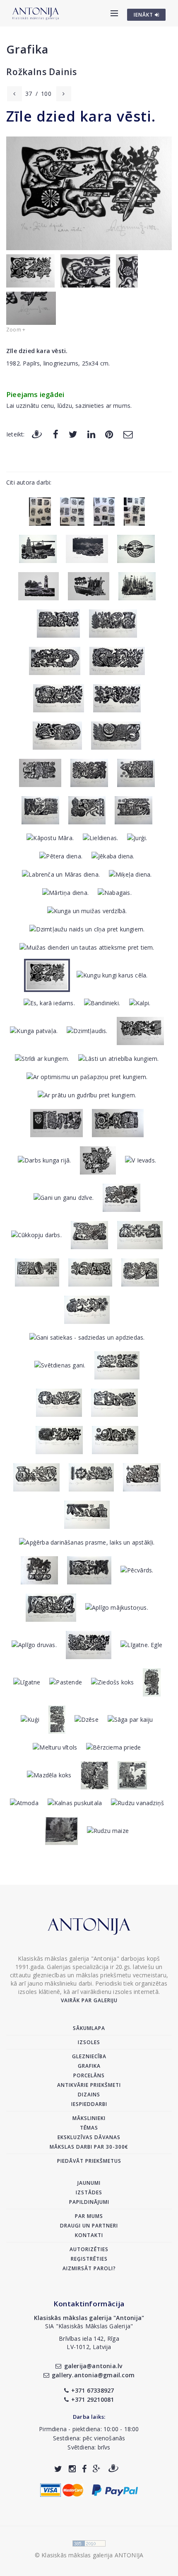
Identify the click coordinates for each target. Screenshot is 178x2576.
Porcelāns (89, 2075)
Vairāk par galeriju (89, 2000)
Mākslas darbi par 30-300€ (89, 2147)
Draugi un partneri (89, 2226)
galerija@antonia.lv (93, 2366)
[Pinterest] (109, 434)
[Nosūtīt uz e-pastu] (128, 434)
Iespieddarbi (89, 2104)
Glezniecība (89, 2056)
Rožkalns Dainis (42, 72)
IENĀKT (144, 15)
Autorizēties (89, 2249)
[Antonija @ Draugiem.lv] (113, 2469)
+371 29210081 (93, 2399)
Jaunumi (89, 2183)
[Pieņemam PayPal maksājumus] (115, 2489)
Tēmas (89, 2128)
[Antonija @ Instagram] (72, 2469)
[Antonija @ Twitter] (58, 2469)
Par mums (89, 2216)
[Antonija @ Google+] (97, 2469)
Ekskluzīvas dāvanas (89, 2137)
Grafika (27, 49)
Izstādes (89, 2192)
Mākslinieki (89, 2118)
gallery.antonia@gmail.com (93, 2375)
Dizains (89, 2095)
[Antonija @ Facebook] (84, 2469)
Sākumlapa (89, 2028)
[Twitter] (73, 434)
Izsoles (89, 2042)
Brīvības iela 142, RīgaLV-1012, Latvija (89, 2343)
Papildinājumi (89, 2202)
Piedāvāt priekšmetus (89, 2161)
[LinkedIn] (91, 434)
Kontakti (89, 2235)
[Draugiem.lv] (37, 434)
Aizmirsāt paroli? (89, 2268)
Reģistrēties (89, 2259)
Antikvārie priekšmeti (89, 2085)
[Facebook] (56, 434)
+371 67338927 (93, 2390)
